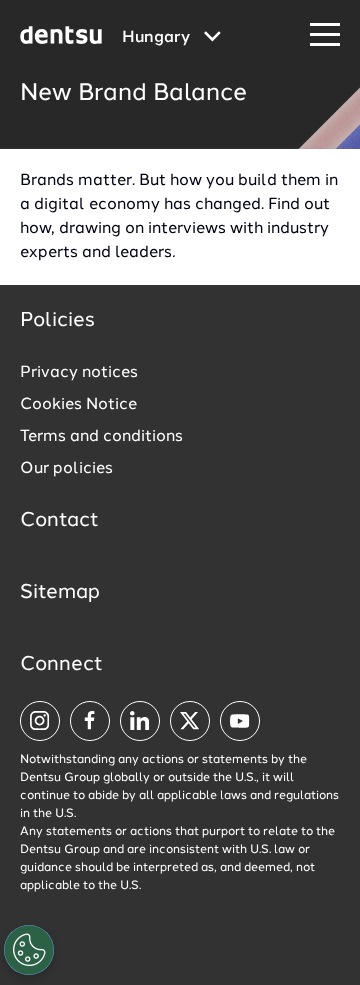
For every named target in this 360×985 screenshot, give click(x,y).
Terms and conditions (101, 437)
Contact (59, 521)
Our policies (66, 469)
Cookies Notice (78, 405)
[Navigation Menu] (325, 35)
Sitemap (60, 593)
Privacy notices (79, 373)
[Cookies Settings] (29, 950)
